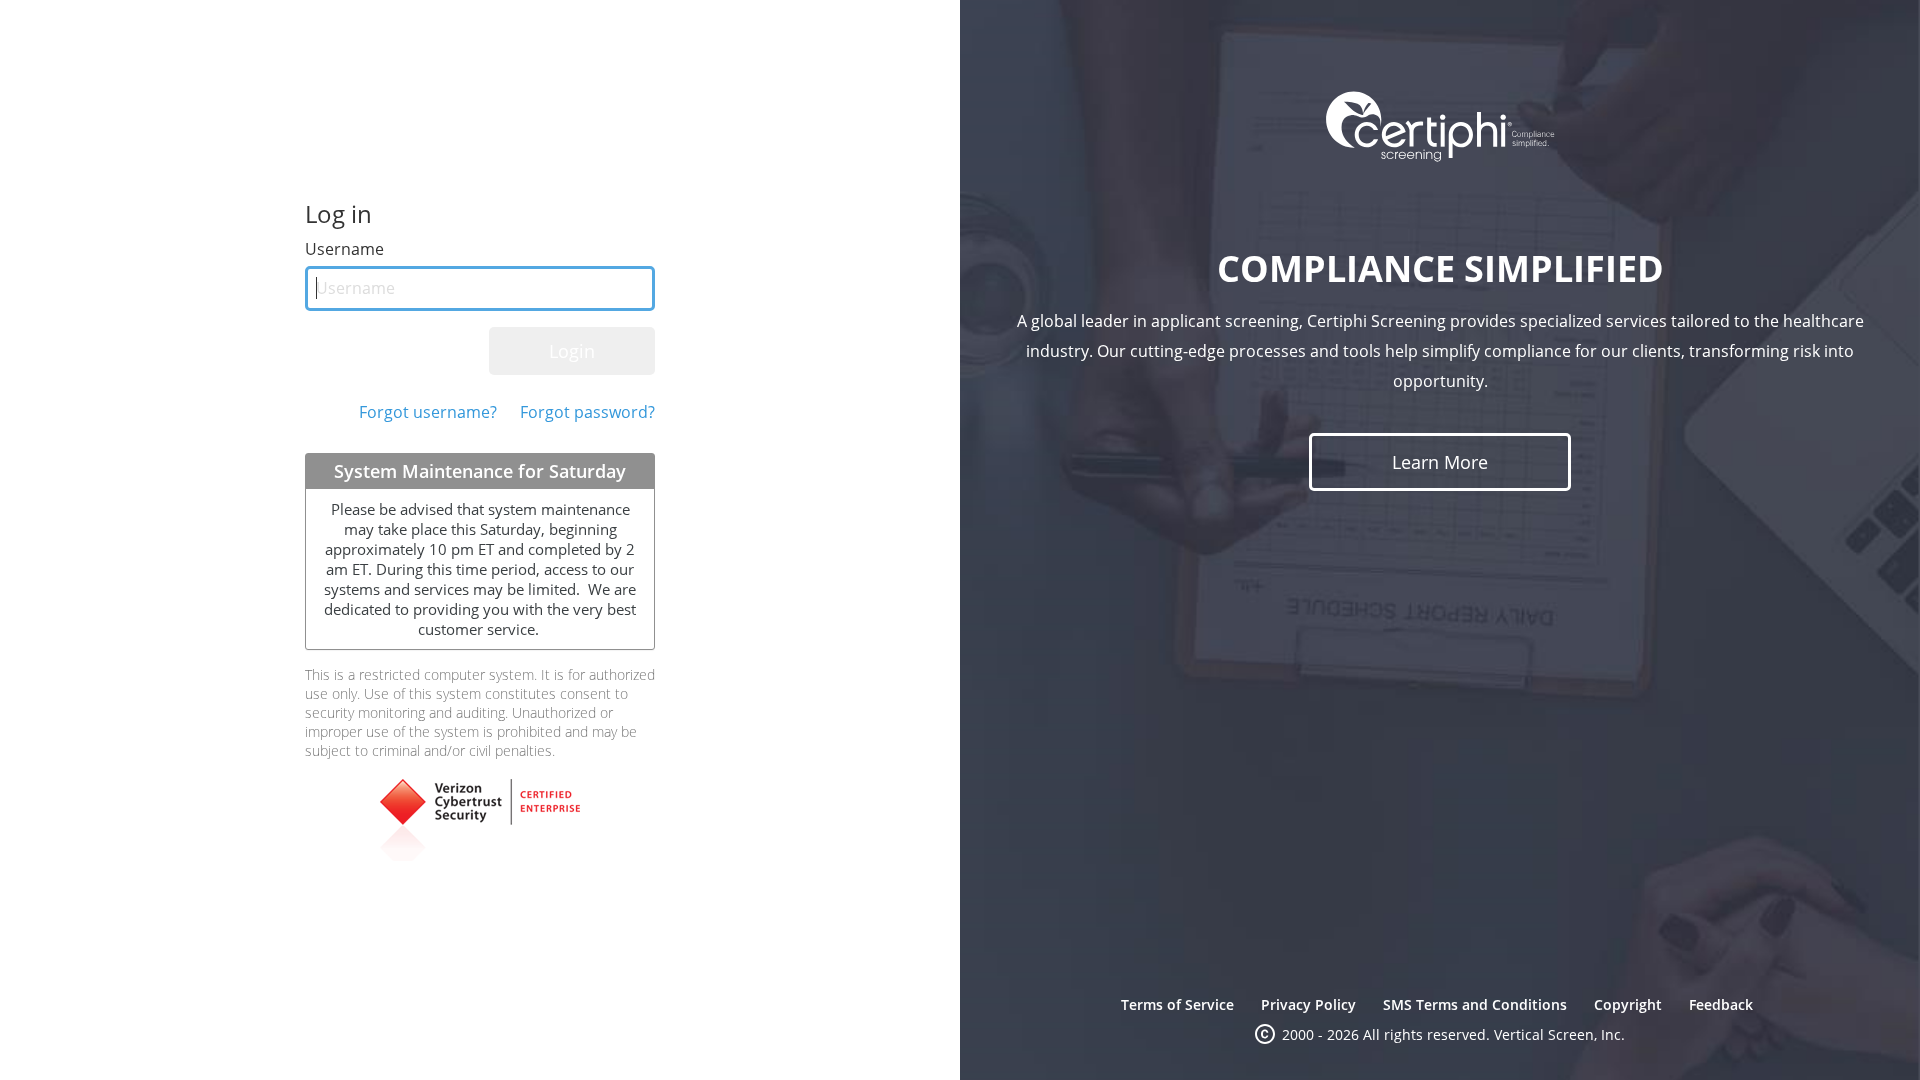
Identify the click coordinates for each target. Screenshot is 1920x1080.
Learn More (1440, 462)
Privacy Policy (1308, 1004)
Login (572, 351)
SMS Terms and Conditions (1475, 1004)
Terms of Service (1177, 1004)
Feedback (1721, 1004)
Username (344, 249)
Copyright (1628, 1004)
